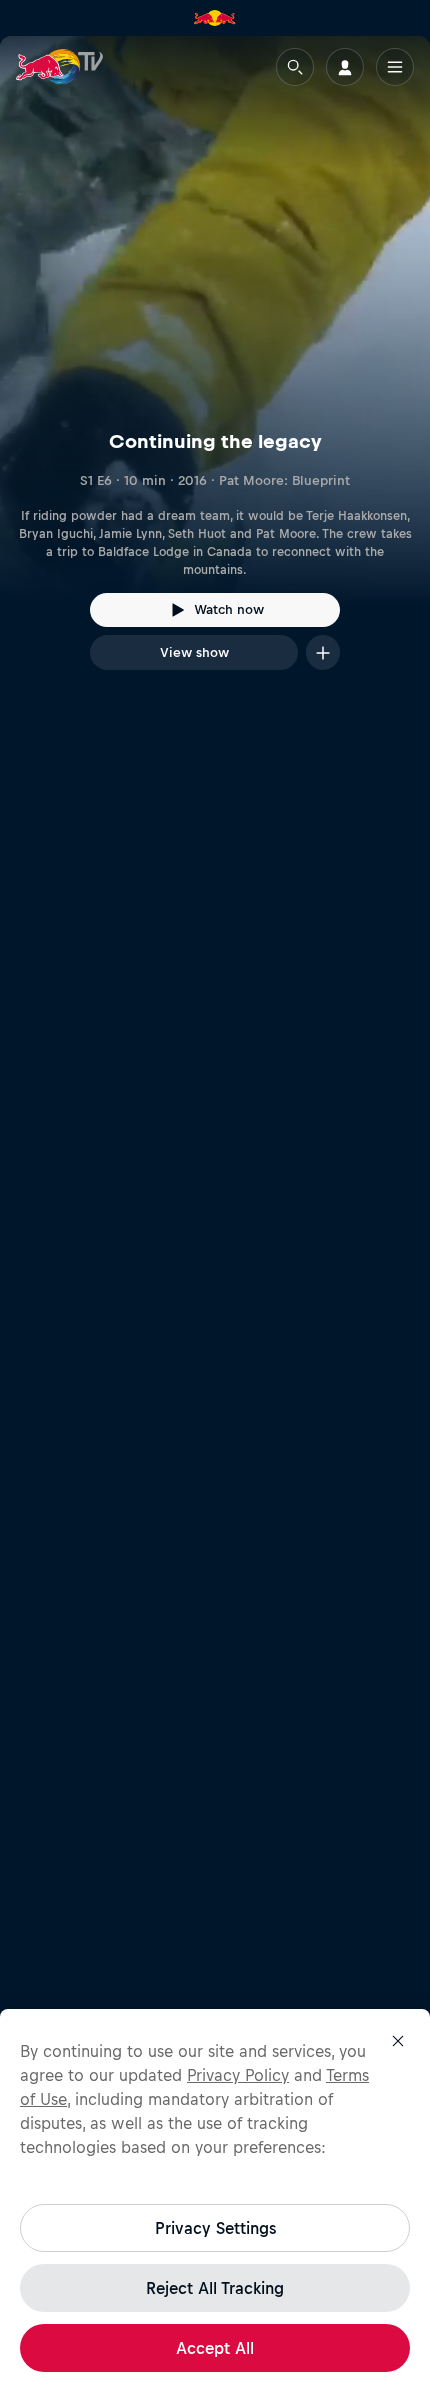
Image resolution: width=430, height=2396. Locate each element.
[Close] (398, 2041)
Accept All (215, 2348)
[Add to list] (323, 652)
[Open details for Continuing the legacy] (215, 371)
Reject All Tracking (215, 2288)
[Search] (295, 67)
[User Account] (345, 67)
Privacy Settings (215, 2228)
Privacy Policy (238, 2075)
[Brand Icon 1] (215, 18)
